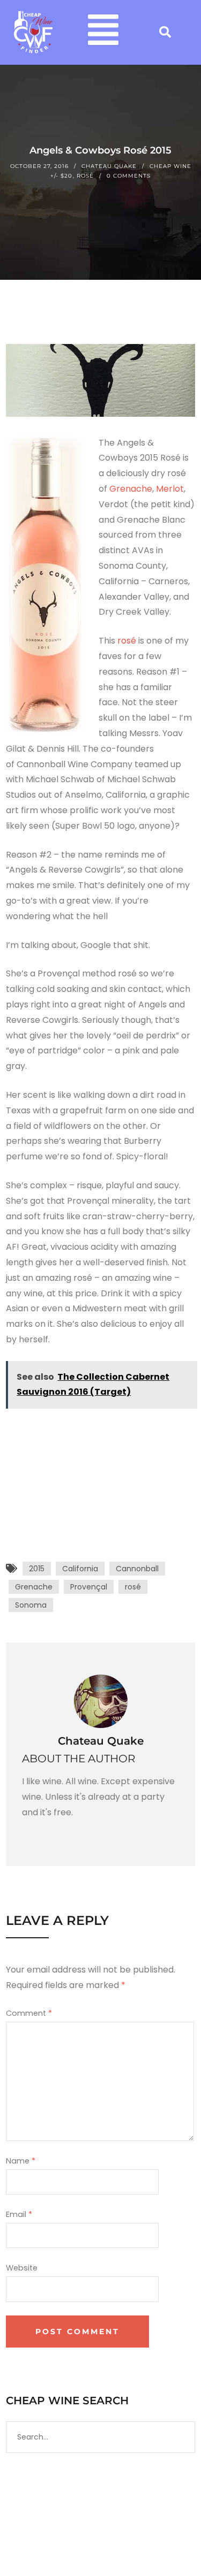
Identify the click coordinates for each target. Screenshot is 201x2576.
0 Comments (129, 176)
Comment (29, 2013)
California (80, 1569)
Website (22, 2268)
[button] (104, 32)
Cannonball (137, 1569)
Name (21, 2161)
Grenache (131, 489)
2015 (37, 1569)
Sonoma (31, 1605)
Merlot (170, 489)
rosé (128, 641)
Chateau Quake (109, 166)
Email (19, 2214)
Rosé (85, 176)
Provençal (89, 1587)
